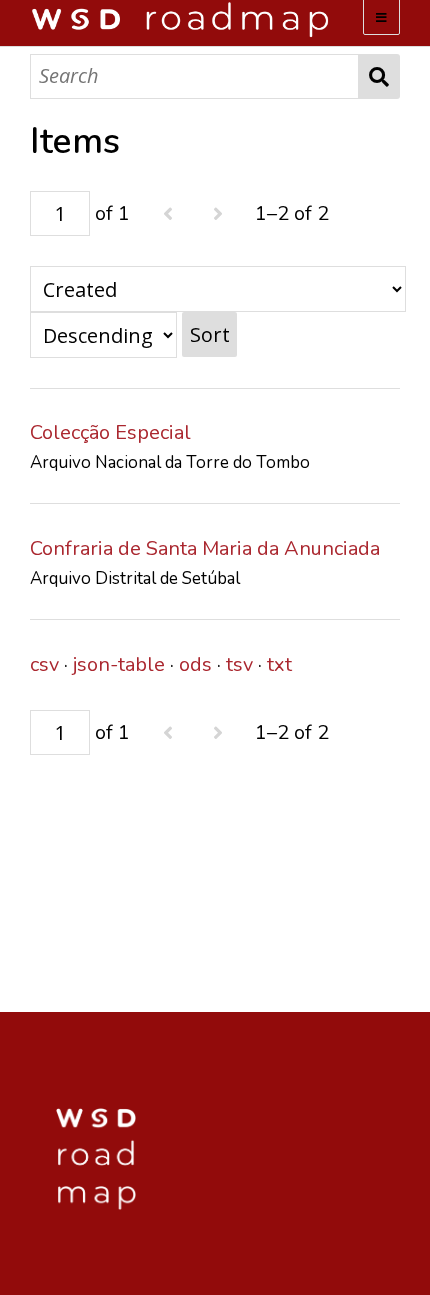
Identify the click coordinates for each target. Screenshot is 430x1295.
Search (379, 76)
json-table (119, 664)
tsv (239, 664)
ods (195, 664)
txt (279, 664)
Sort (210, 334)
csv (44, 664)
